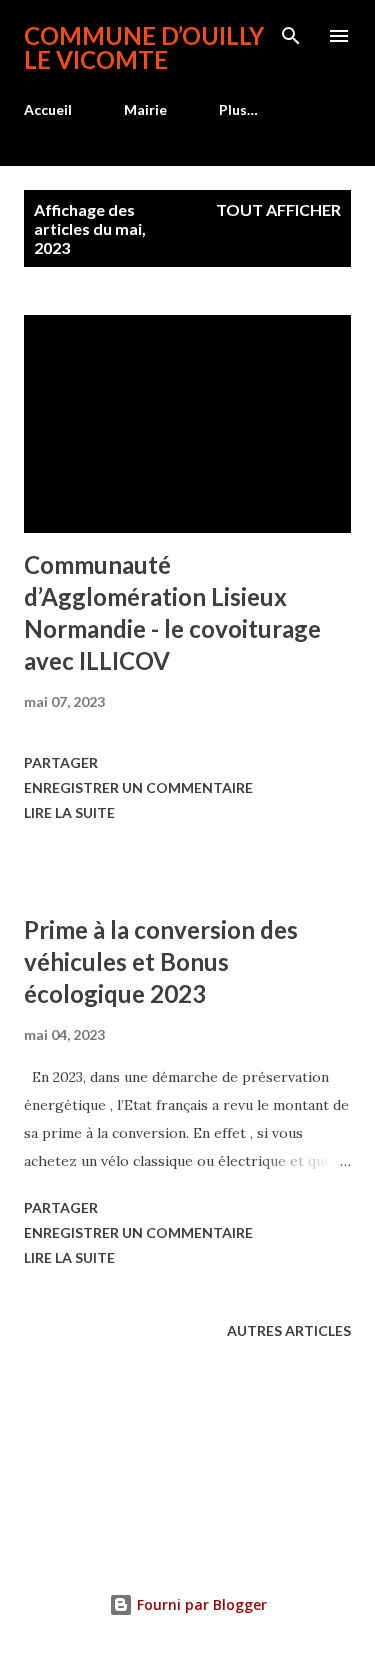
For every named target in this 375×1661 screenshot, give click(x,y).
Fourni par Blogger (200, 1604)
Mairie (145, 109)
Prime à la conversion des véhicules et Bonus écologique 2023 (161, 961)
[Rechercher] (291, 36)
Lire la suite (69, 812)
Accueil (48, 109)
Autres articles (289, 1330)
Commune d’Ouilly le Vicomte (144, 47)
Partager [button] (61, 762)
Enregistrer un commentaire (138, 787)
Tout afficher (278, 209)
